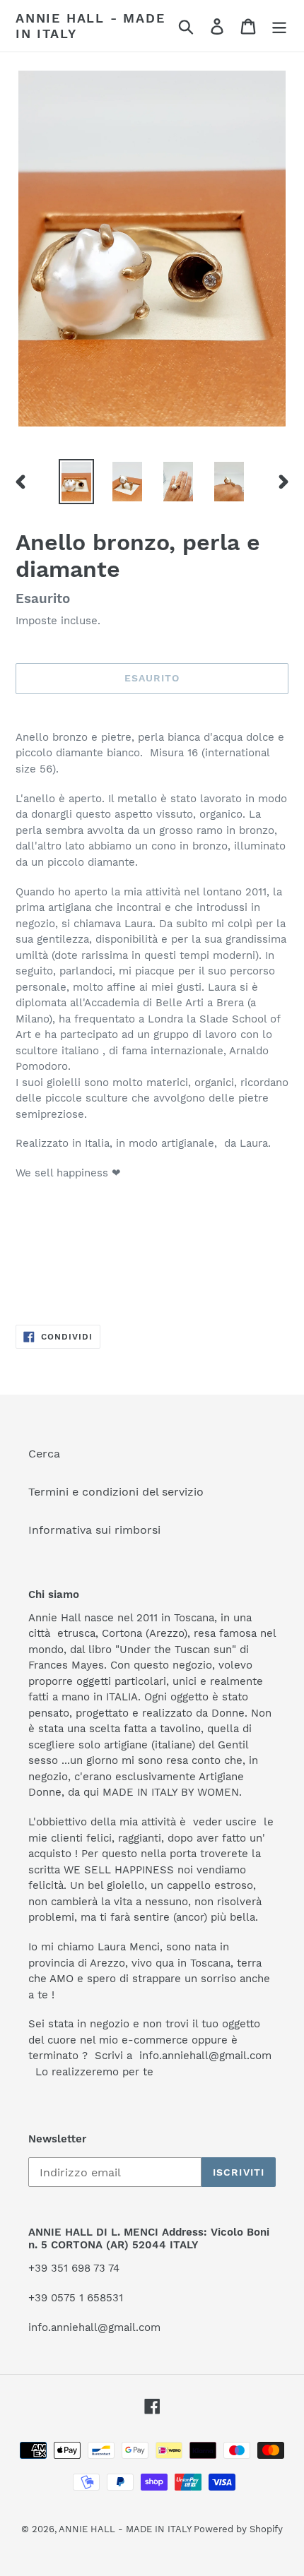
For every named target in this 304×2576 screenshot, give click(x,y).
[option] (76, 482)
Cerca (44, 1454)
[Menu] (279, 26)
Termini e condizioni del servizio (116, 1492)
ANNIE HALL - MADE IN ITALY (90, 26)
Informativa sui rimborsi (94, 1530)
